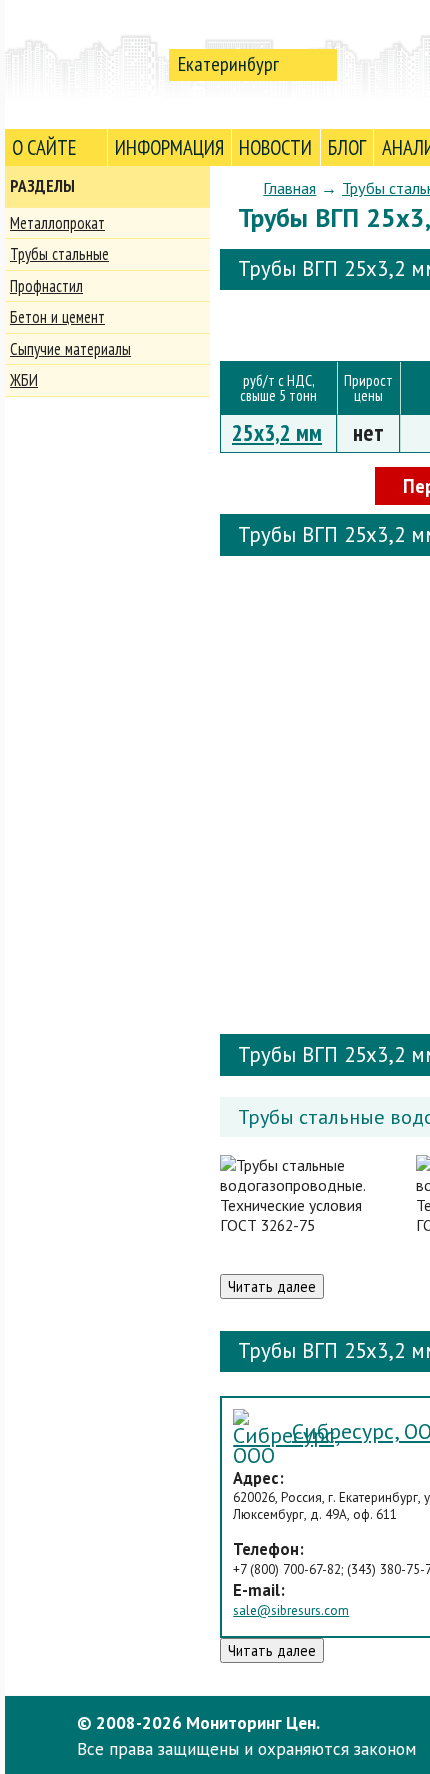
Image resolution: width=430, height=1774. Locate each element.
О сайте (44, 147)
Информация (169, 147)
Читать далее (272, 1286)
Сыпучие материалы (70, 349)
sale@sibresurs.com (291, 1610)
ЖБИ (24, 380)
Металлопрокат (57, 223)
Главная (289, 188)
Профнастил (46, 286)
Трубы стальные (59, 254)
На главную (83, 63)
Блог (347, 147)
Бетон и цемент (57, 317)
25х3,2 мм (277, 432)
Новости (275, 147)
